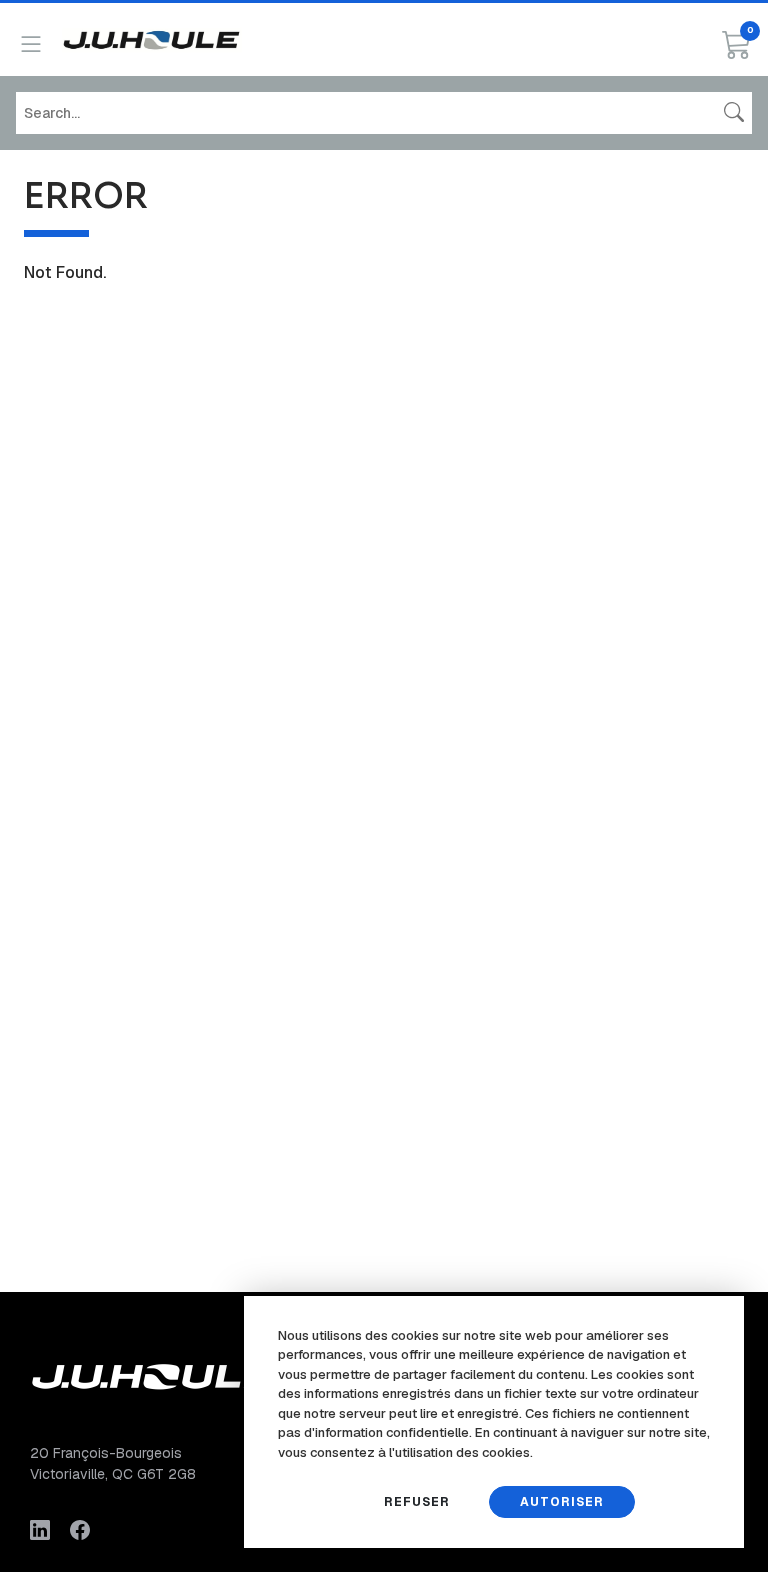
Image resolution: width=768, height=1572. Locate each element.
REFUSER (417, 1502)
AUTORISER (562, 1502)
